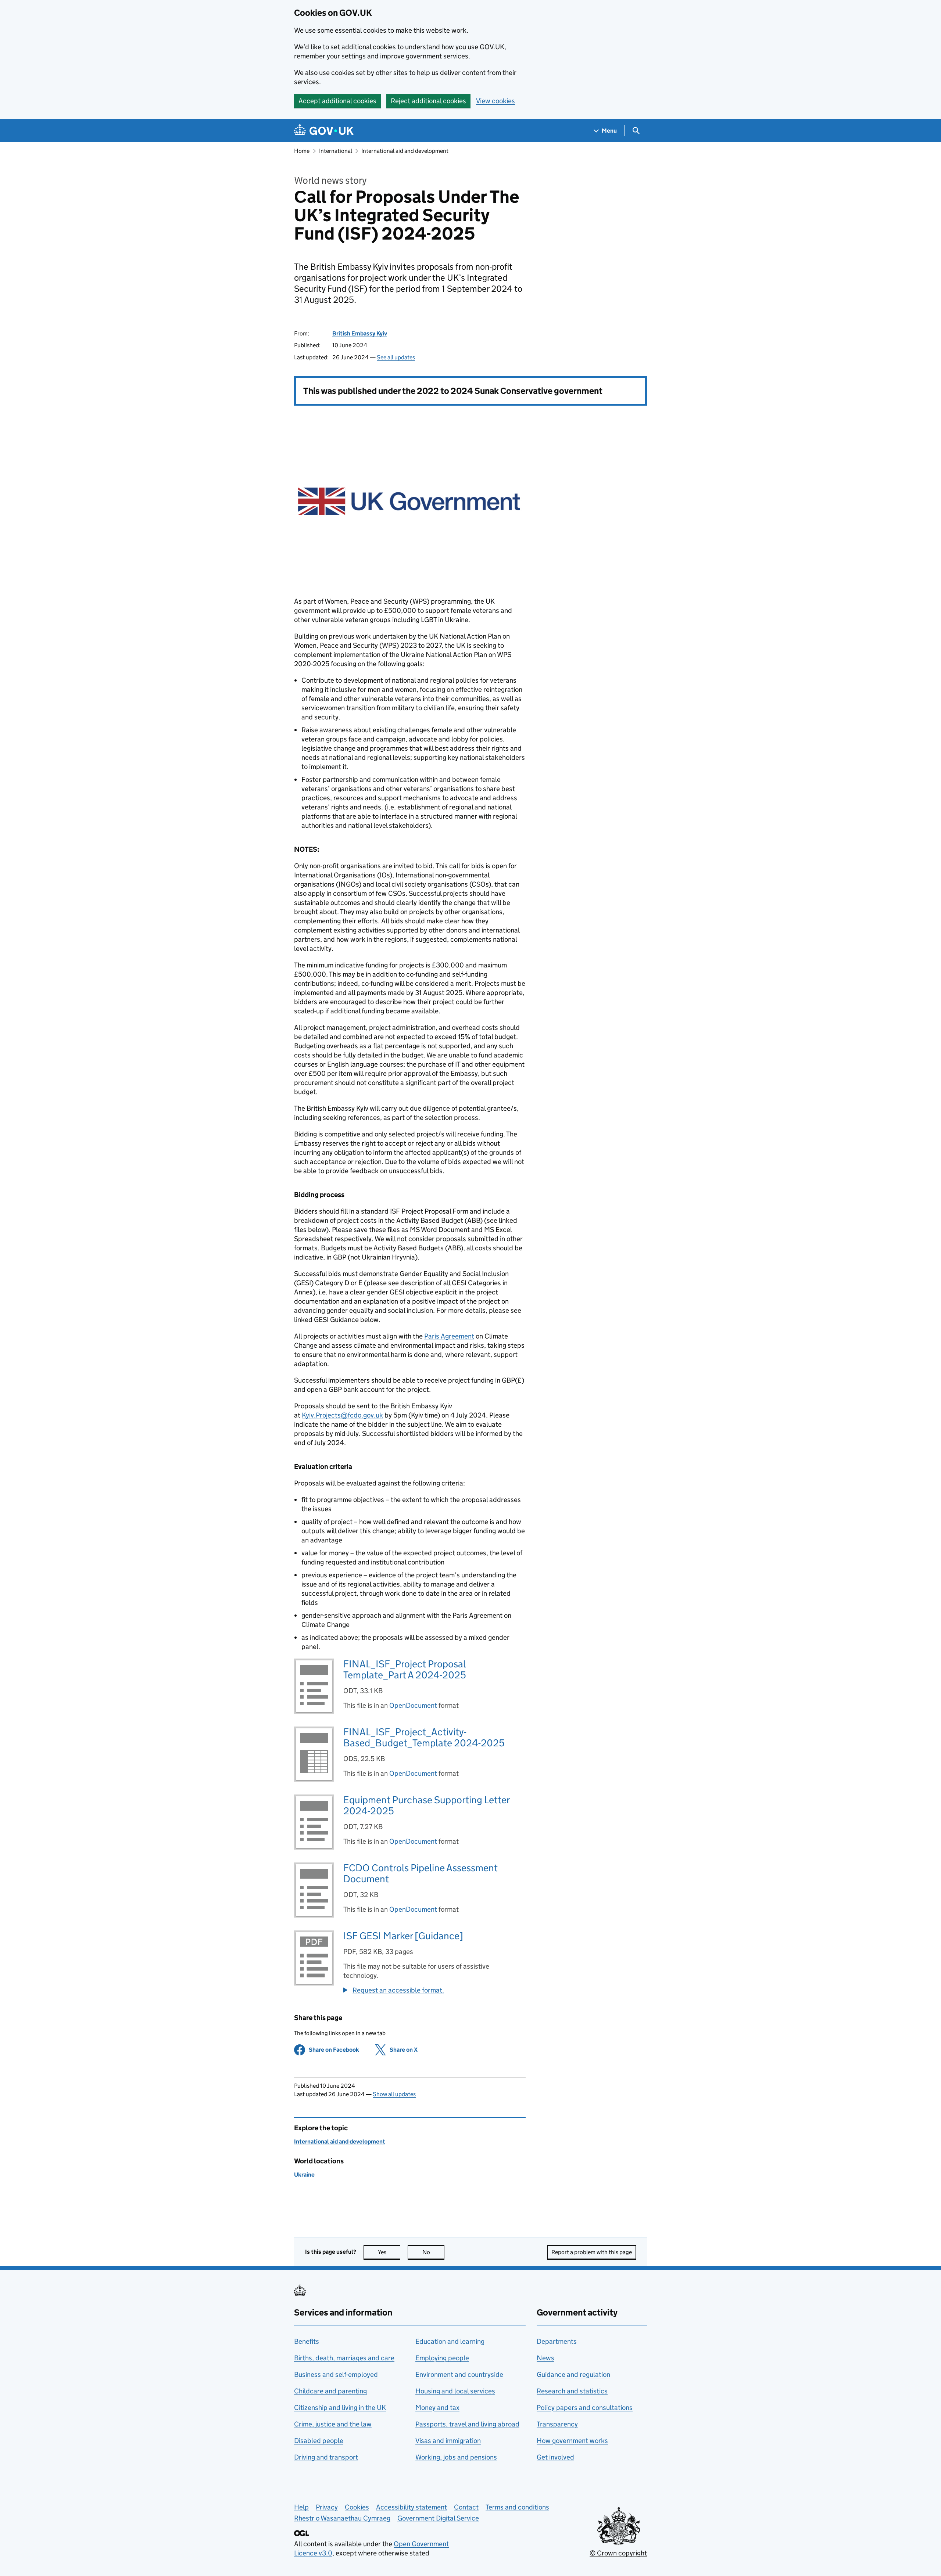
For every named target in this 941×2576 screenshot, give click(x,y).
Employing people (442, 2358)
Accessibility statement (412, 2507)
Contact (466, 2507)
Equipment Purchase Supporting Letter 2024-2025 (427, 1805)
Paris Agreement (449, 1336)
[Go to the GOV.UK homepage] (324, 131)
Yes (389, 2252)
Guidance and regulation (573, 2374)
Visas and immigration (448, 2441)
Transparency (557, 2424)
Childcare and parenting (330, 2391)
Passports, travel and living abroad (467, 2424)
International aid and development (405, 151)
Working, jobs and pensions (456, 2457)
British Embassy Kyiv (360, 333)
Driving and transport (326, 2457)
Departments (557, 2341)
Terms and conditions (517, 2507)
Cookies (357, 2507)
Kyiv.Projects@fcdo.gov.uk (342, 1415)
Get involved (555, 2457)
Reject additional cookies (428, 101)
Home (302, 151)
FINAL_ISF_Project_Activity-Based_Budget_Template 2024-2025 (424, 1737)
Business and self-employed (336, 2374)
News (545, 2358)
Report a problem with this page (592, 2252)
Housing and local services (455, 2391)
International (336, 151)
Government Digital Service (438, 2518)
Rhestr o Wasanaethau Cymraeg (342, 2518)
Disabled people (319, 2441)
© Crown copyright (618, 2553)
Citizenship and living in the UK (340, 2408)
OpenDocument (413, 1705)
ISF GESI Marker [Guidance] (403, 1936)
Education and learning (450, 2341)
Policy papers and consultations (585, 2408)
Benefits (307, 2341)
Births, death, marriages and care (344, 2358)
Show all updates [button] (394, 2094)
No (433, 2252)
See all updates (396, 357)
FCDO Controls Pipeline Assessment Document (421, 1873)
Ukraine (304, 2175)
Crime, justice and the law (333, 2424)
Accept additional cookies (337, 101)
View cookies (495, 101)
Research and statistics (572, 2391)
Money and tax (437, 2408)
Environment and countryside (459, 2374)
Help (301, 2507)
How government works (572, 2441)
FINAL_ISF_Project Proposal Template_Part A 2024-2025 (405, 1669)
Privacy (327, 2507)
